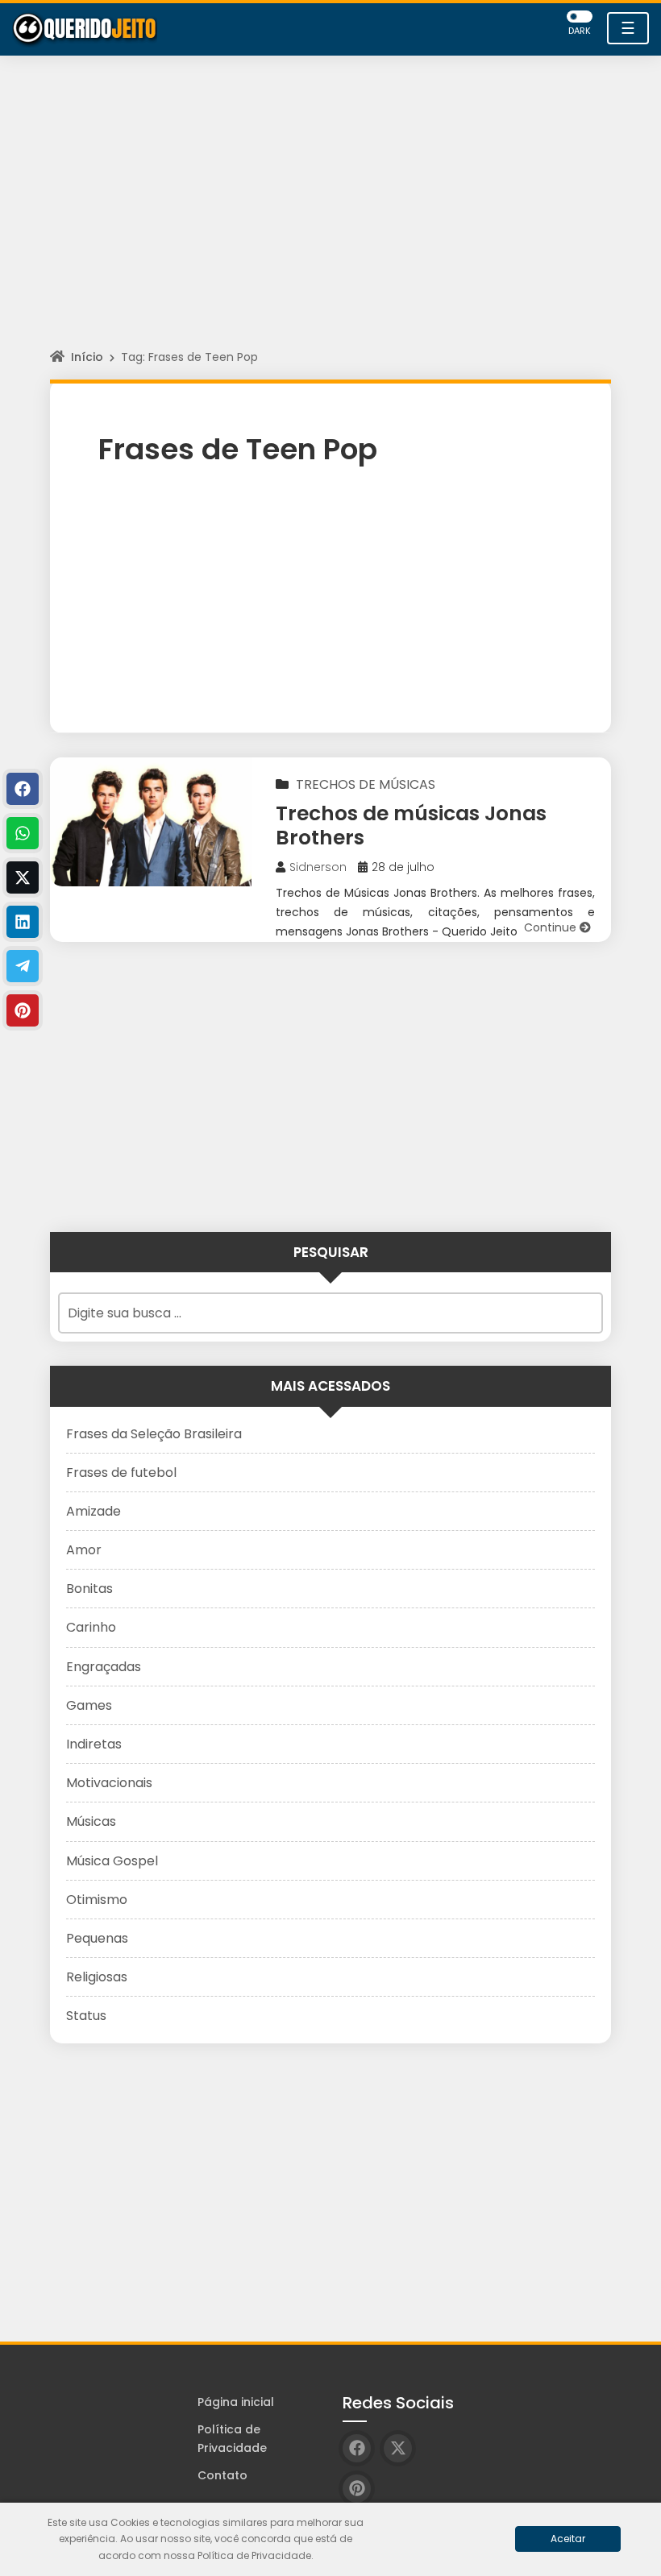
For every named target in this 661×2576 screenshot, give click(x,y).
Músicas (91, 1821)
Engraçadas (104, 1667)
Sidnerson (318, 867)
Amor (84, 1550)
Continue (552, 927)
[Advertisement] (330, 217)
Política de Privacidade (232, 2439)
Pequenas (97, 1938)
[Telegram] (23, 966)
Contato (222, 2475)
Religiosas (97, 1977)
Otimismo (97, 1900)
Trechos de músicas (366, 784)
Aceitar (568, 2539)
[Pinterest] (23, 1010)
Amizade (94, 1511)
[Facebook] (23, 789)
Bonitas (89, 1589)
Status (86, 2016)
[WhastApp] (23, 833)
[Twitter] (23, 877)
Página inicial (236, 2402)
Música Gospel (112, 1861)
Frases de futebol (121, 1473)
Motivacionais (109, 1783)
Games (89, 1705)
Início (87, 357)
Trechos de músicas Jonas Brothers (411, 825)
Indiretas (94, 1744)
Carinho (91, 1627)
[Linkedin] (23, 922)
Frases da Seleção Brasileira (154, 1434)
